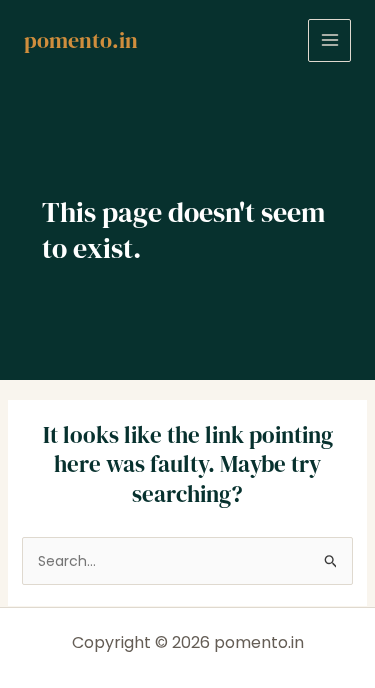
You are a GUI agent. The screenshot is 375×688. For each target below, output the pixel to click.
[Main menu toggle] (329, 40)
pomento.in (81, 40)
